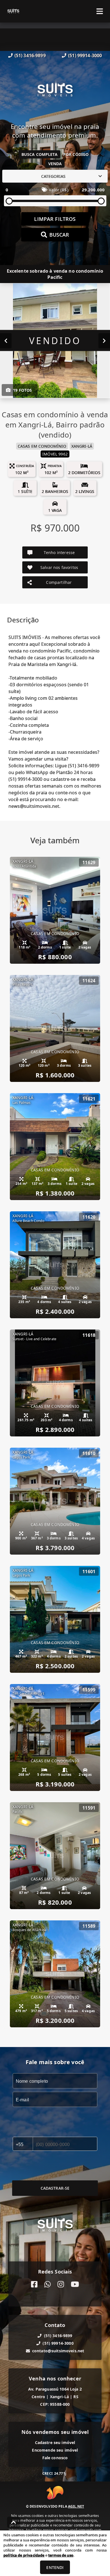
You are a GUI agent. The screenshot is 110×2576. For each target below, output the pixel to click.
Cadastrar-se (55, 2188)
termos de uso (61, 2555)
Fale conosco (55, 2458)
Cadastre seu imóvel (55, 2442)
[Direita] (104, 341)
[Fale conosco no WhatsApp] (48, 2284)
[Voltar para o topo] (14, 2522)
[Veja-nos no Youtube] (75, 2284)
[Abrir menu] (100, 11)
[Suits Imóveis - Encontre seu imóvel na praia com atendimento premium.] (55, 91)
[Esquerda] (6, 341)
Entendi (55, 2567)
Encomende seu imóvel (55, 2450)
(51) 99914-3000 (85, 55)
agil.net (76, 2506)
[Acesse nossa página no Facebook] (34, 2284)
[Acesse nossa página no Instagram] (61, 2284)
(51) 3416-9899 (30, 55)
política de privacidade (24, 2555)
